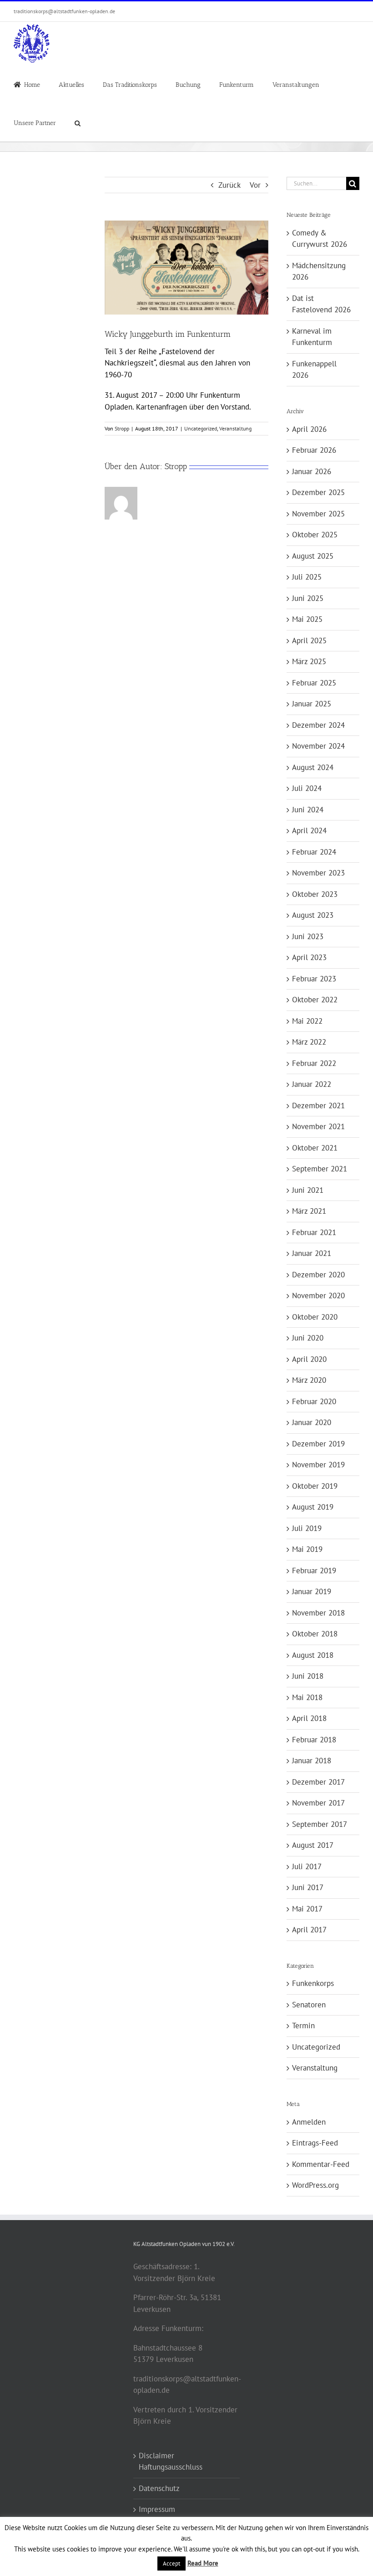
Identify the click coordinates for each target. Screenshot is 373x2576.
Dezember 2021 (318, 1105)
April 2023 (309, 957)
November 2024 (318, 746)
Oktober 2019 (315, 1486)
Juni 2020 (308, 1338)
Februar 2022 (314, 1063)
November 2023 (318, 873)
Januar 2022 (312, 1084)
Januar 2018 (312, 1761)
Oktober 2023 (315, 894)
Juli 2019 (307, 1528)
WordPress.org (315, 2185)
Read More (203, 2563)
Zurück (229, 185)
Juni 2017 (308, 1887)
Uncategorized (201, 428)
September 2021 (320, 1169)
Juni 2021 (308, 1190)
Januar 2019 (312, 1591)
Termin (303, 2026)
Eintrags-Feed (315, 2143)
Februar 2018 (314, 1740)
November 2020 (318, 1296)
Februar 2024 (314, 852)
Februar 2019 (314, 1571)
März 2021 (309, 1211)
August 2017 (313, 1845)
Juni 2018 (308, 1676)
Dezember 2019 (318, 1444)
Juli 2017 (307, 1866)
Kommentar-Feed (321, 2164)
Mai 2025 (307, 619)
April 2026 (309, 429)
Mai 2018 (307, 1697)
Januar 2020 (312, 1422)
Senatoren (309, 2005)
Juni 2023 (308, 936)
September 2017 (320, 1824)
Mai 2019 (307, 1549)
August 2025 (313, 556)
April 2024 (309, 830)
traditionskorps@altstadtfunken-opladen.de (64, 11)
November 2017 (318, 1803)
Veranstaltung (235, 428)
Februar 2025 (314, 683)
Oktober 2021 (315, 1148)
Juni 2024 (308, 810)
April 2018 (309, 1718)
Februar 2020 (314, 1401)
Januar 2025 (312, 704)
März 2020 (309, 1380)
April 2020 (309, 1359)
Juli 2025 (307, 577)
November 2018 (318, 1613)
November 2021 (318, 1126)
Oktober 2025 (315, 535)
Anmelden (309, 2122)
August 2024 (313, 767)
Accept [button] (171, 2563)
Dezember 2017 (318, 1782)
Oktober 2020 (315, 1317)
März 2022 (309, 1042)
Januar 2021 (312, 1253)
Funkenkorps (313, 1983)
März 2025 (309, 661)
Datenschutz (159, 2488)
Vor (255, 185)
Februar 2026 (314, 450)
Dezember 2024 (318, 725)
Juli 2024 (307, 788)
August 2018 (313, 1655)
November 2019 (318, 1465)
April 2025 (309, 640)
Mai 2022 (307, 1021)
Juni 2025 (308, 598)
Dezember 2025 (318, 492)
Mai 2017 (307, 1909)
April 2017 (309, 1930)
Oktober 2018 (315, 1634)
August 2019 (313, 1507)
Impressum (157, 2509)
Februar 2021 (314, 1232)
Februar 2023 (314, 979)
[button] (78, 122)
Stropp (122, 428)
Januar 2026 (312, 471)
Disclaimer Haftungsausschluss (171, 2461)
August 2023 (313, 915)
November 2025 (318, 514)
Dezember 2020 (318, 1275)
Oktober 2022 (315, 1000)
